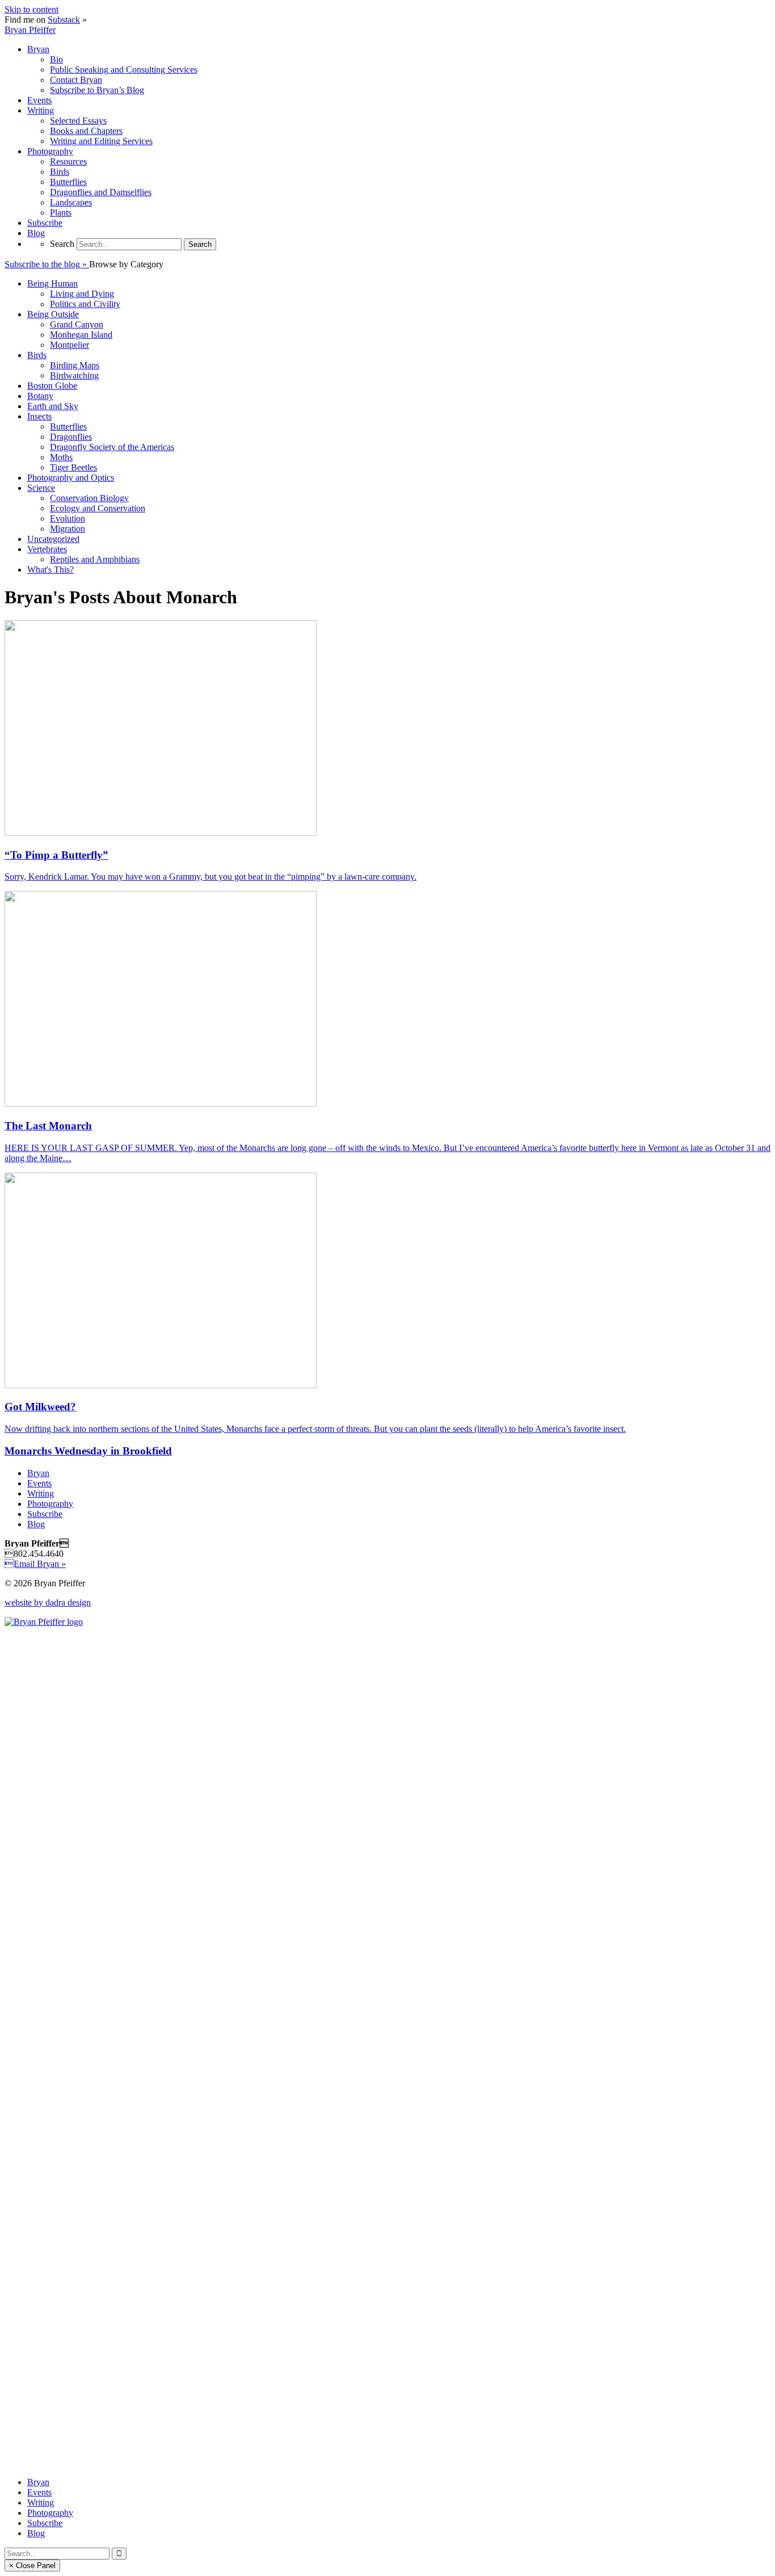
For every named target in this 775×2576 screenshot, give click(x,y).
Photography (50, 1504)
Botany (40, 396)
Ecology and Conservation (98, 508)
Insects (39, 416)
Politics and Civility (85, 304)
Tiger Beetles (73, 467)
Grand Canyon (77, 324)
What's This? (50, 570)
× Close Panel (32, 2566)
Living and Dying (82, 294)
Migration (68, 529)
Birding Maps (75, 365)
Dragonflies (71, 437)
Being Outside (53, 314)
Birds (37, 355)
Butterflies (68, 426)
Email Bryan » (35, 1564)
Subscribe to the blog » (47, 264)
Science (41, 488)
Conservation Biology (89, 498)
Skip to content (31, 9)
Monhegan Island (81, 335)
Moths (61, 457)
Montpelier (70, 345)
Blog (36, 1524)
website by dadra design (48, 1602)
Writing (41, 1493)
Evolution (68, 518)
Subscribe (45, 1514)
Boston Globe (52, 386)
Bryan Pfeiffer (30, 30)
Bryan (38, 1473)
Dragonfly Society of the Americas (112, 447)
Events (39, 1483)
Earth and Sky (53, 406)
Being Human (52, 283)
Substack (64, 20)
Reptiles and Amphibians (95, 559)
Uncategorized (53, 539)
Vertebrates (47, 549)
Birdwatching (74, 375)
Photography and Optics (71, 478)
